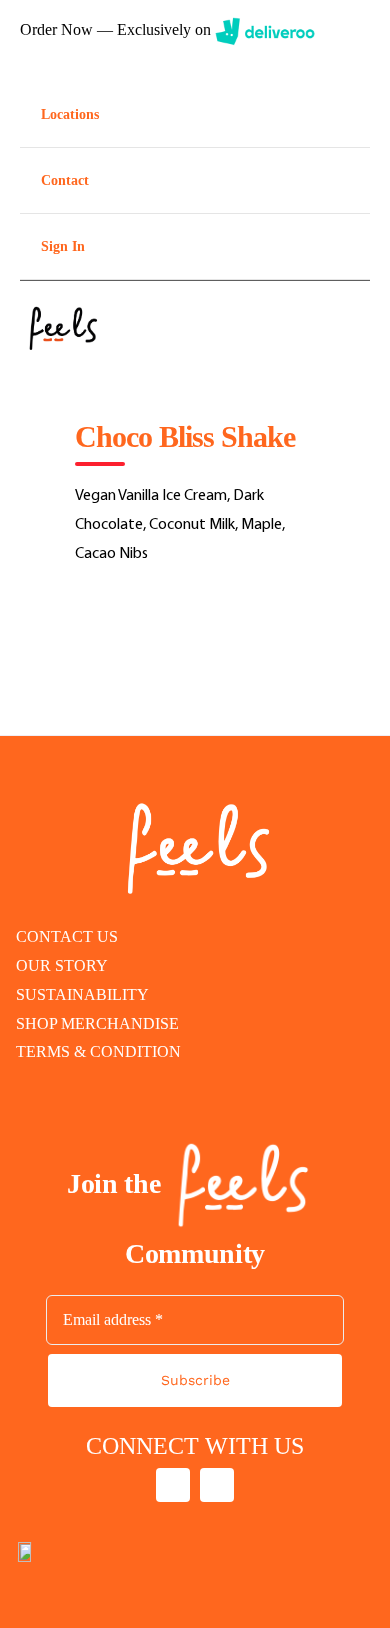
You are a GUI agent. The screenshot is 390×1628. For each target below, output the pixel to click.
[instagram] (173, 1485)
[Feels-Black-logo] (60, 305)
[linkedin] (217, 1485)
